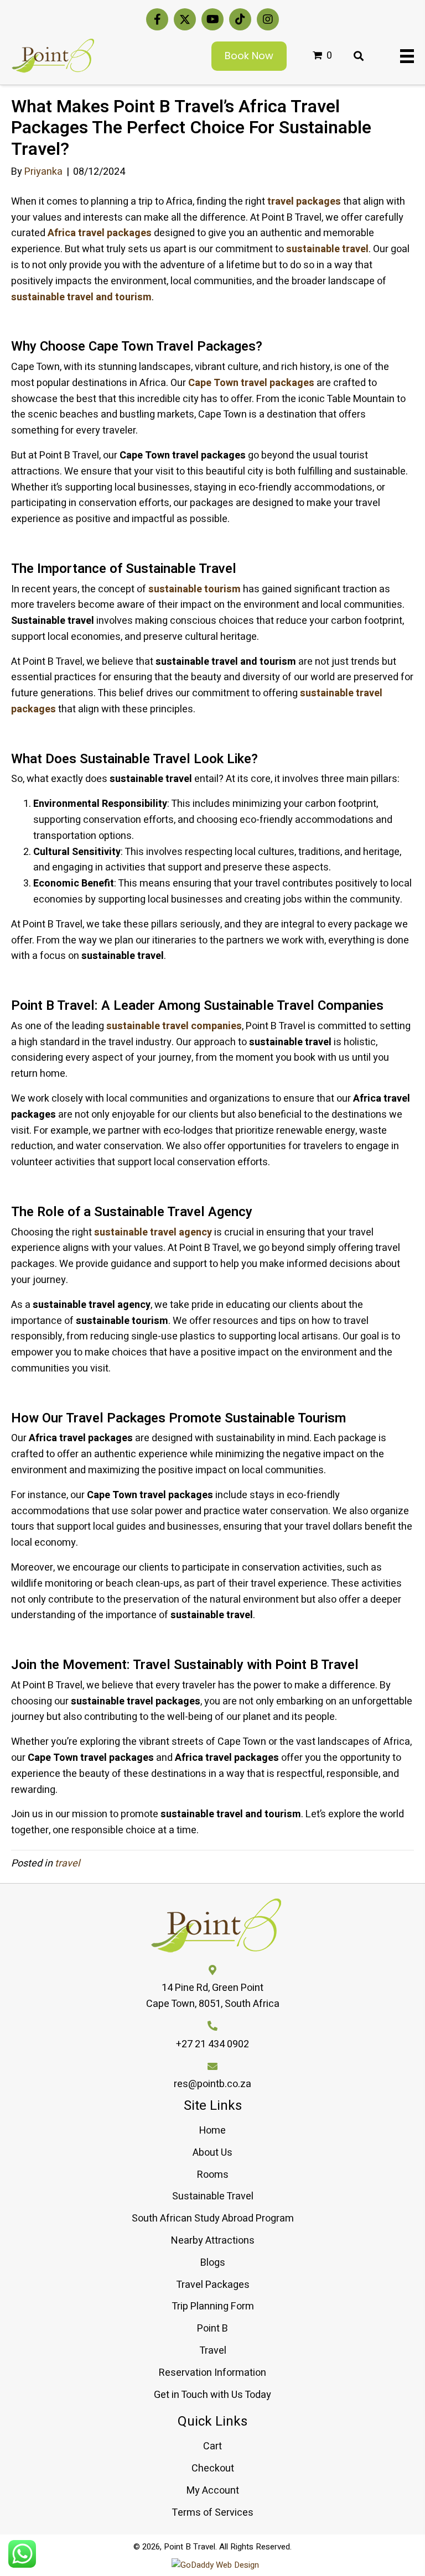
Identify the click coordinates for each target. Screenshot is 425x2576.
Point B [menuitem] (212, 2329)
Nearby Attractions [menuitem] (213, 2241)
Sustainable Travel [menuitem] (213, 2196)
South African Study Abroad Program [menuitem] (213, 2218)
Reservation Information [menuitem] (212, 2373)
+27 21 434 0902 (212, 2044)
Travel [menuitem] (213, 2351)
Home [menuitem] (212, 2131)
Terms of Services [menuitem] (212, 2513)
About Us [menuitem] (212, 2153)
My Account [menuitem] (213, 2491)
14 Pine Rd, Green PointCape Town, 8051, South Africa (213, 1996)
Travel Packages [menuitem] (213, 2285)
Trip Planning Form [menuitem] (213, 2306)
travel (67, 1863)
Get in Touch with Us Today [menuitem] (212, 2395)
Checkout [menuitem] (213, 2468)
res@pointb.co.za (212, 2084)
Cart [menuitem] (212, 2446)
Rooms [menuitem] (213, 2175)
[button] (157, 19)
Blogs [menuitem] (213, 2263)
